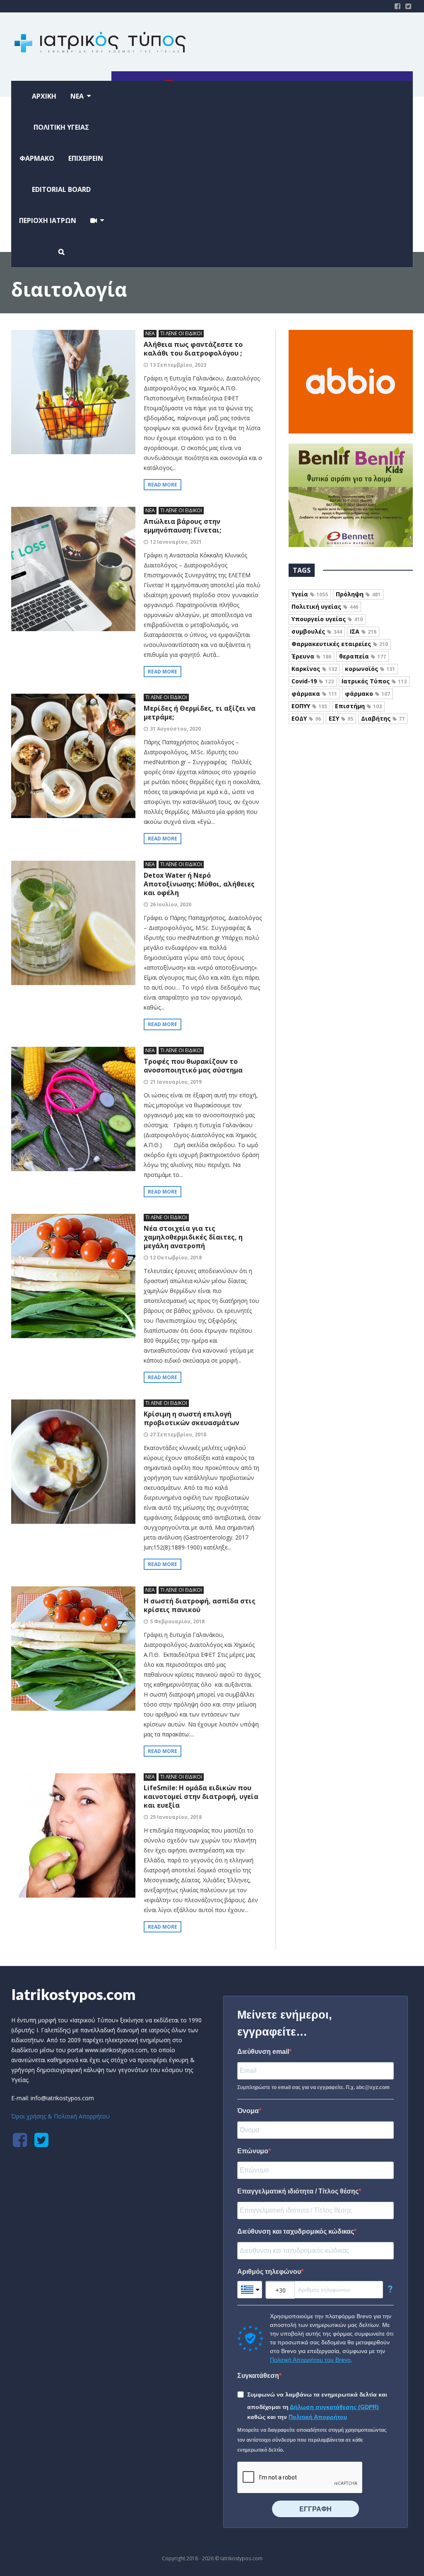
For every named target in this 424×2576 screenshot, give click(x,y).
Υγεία (310, 594)
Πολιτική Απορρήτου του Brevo (310, 2360)
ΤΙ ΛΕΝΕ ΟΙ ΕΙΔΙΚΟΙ (181, 333)
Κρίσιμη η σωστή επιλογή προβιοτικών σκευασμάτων (192, 1418)
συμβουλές (317, 631)
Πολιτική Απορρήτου (318, 2417)
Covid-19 (313, 681)
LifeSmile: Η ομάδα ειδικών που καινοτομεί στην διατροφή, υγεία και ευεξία (201, 1796)
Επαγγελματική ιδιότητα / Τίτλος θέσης (298, 2191)
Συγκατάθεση (258, 2376)
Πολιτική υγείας (325, 606)
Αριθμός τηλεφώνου (269, 2272)
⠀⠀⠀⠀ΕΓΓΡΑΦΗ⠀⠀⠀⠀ (316, 2509)
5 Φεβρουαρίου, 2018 (177, 1621)
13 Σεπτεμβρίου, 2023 (178, 365)
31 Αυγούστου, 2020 (175, 729)
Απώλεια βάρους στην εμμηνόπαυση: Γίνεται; (182, 526)
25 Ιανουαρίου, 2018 (176, 1817)
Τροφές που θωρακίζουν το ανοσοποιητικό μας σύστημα (193, 1066)
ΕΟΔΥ (306, 718)
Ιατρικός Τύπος (374, 681)
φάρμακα (314, 694)
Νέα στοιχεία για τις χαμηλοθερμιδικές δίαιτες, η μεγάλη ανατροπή (193, 1237)
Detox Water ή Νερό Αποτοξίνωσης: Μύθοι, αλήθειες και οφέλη (199, 884)
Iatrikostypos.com (73, 1994)
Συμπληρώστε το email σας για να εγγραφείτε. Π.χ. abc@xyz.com (313, 2087)
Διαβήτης (383, 718)
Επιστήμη (358, 706)
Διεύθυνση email (263, 2052)
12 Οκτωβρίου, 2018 (176, 1258)
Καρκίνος (314, 669)
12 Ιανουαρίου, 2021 (176, 542)
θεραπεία (363, 656)
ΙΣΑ (363, 631)
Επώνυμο (253, 2151)
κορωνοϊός (370, 669)
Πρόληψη (358, 594)
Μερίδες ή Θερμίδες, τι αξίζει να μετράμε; (200, 713)
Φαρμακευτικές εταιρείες (340, 644)
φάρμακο (367, 694)
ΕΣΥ (341, 718)
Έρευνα (311, 656)
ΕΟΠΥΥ (309, 706)
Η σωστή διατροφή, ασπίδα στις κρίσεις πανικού (200, 1605)
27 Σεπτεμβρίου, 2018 (178, 1434)
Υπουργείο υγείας (327, 619)
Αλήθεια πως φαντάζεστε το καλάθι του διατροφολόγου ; (193, 349)
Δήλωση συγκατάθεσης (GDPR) (334, 2407)
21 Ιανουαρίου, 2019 (176, 1082)
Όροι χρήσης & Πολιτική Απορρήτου (60, 2116)
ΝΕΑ (150, 333)
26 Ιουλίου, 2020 (171, 904)
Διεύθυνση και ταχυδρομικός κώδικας (296, 2231)
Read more (163, 485)
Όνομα (248, 2111)
